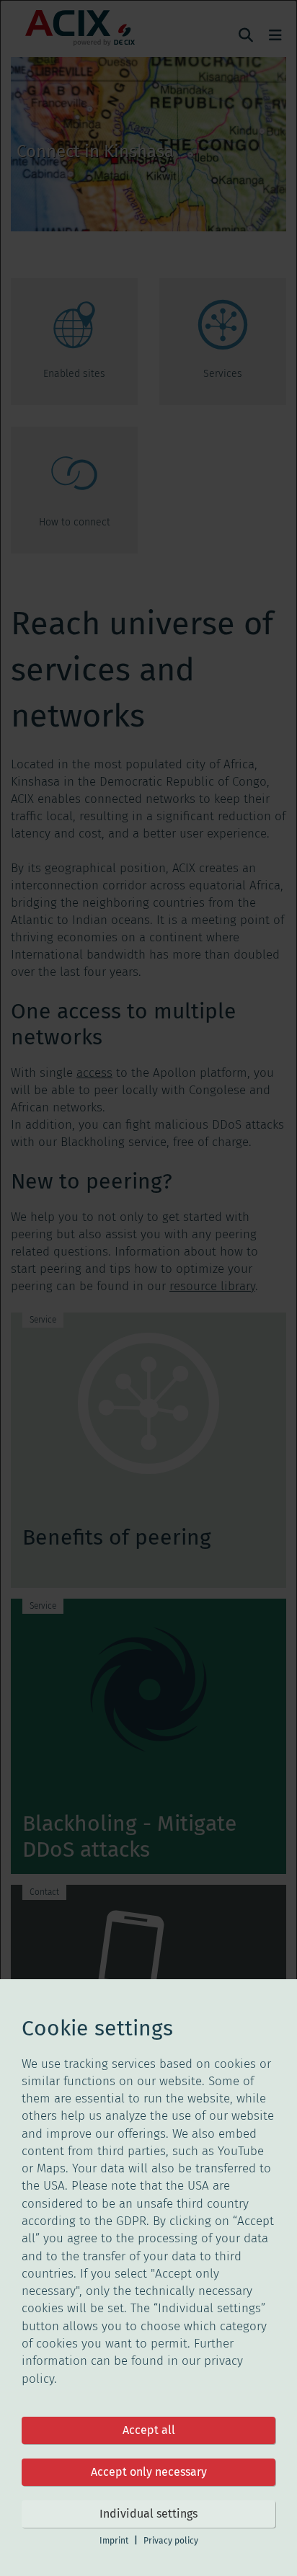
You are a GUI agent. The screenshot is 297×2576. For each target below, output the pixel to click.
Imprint (114, 2541)
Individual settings (148, 2514)
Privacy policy (171, 2541)
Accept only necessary (149, 2472)
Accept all (149, 2430)
